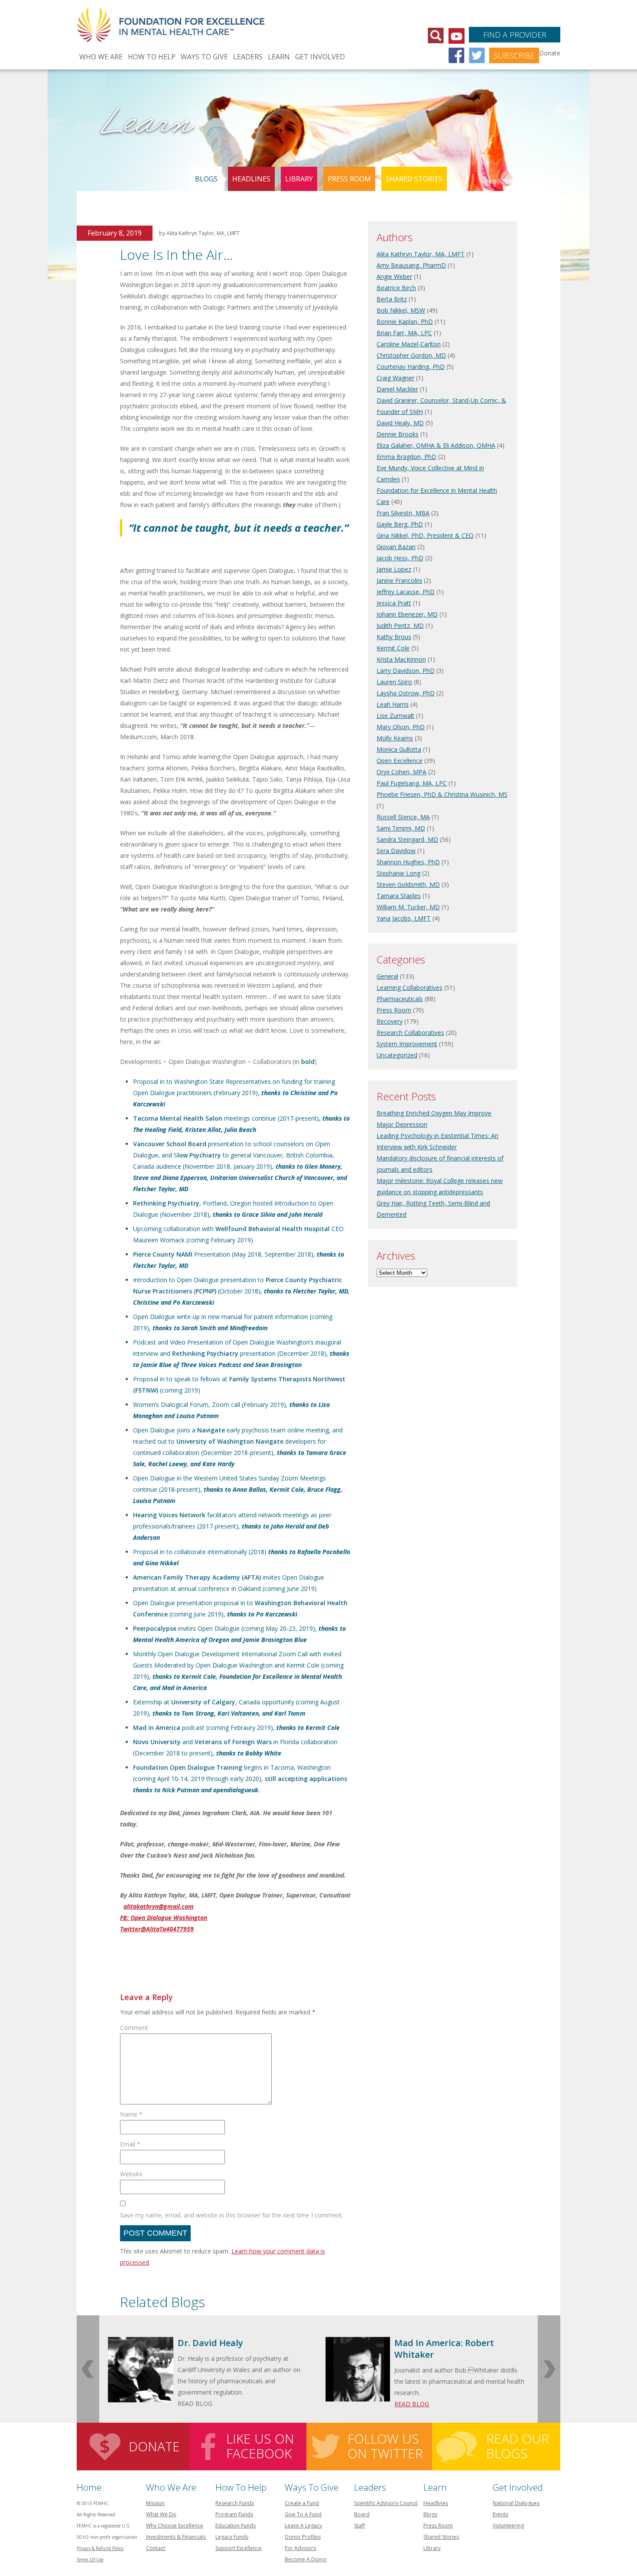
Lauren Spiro (394, 682)
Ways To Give (204, 57)
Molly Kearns (395, 738)
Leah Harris (393, 704)
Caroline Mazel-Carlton (409, 344)
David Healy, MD (400, 423)
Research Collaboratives (410, 1033)
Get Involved (320, 57)
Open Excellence (400, 761)
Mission (155, 2503)
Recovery (390, 1021)
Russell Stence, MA (403, 817)
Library (299, 179)
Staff (359, 2526)
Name (131, 2114)
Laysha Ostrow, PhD (406, 693)
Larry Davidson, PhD (406, 671)
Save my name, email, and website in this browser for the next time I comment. (232, 2215)
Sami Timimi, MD (401, 828)
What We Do (161, 2514)
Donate (154, 2446)
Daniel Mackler (397, 389)
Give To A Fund (303, 2514)
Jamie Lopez (394, 569)
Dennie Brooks (398, 434)
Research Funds (235, 2503)
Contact (156, 2548)
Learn (279, 57)
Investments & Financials (176, 2537)
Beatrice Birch (396, 288)
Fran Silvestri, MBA (403, 513)
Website (131, 2174)
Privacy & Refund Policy (100, 2548)
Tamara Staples (399, 896)
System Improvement (407, 1044)
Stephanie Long (398, 873)
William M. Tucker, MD (408, 907)
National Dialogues (516, 2503)
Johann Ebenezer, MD (407, 614)
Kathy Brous (394, 637)
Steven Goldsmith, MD (408, 884)
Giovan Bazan (396, 547)
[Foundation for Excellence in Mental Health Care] (172, 20)
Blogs (206, 179)
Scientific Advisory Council (386, 2503)
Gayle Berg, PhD (400, 524)
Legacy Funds (232, 2537)
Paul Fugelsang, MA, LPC (412, 783)
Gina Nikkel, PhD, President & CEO (425, 535)
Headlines (251, 179)
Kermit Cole (393, 648)
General (387, 976)
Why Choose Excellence (175, 2526)
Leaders (248, 57)
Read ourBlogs (518, 2446)
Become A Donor (306, 2559)
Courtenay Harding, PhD (411, 367)
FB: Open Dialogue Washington (164, 1918)
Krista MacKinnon (401, 659)
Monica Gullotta (399, 749)
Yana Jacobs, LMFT (404, 918)
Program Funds (234, 2514)
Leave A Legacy (303, 2526)
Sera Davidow (396, 851)
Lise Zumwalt (395, 716)
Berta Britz (392, 299)
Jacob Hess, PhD (400, 558)
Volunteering (508, 2526)
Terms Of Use (90, 2560)
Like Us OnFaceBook (260, 2446)
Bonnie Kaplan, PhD (405, 322)
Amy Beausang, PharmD (411, 265)
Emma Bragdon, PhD (406, 457)
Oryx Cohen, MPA (401, 772)
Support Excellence (239, 2548)
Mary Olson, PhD (401, 727)
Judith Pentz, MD (400, 625)
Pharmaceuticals (400, 999)
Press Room (349, 179)
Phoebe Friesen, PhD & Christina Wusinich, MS (442, 794)
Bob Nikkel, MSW (401, 310)
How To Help (152, 57)
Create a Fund (302, 2503)
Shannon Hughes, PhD (408, 862)
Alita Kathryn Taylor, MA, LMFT (421, 254)
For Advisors (300, 2548)
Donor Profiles (303, 2537)
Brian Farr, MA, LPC (404, 333)
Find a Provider (515, 35)
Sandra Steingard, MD (407, 839)
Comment (134, 2028)
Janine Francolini (399, 580)
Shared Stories (414, 179)
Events (500, 2514)
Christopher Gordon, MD (411, 355)
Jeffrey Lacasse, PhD (406, 592)
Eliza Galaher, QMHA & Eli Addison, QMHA (436, 445)
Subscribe (514, 55)
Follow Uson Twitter (385, 2446)
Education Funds (236, 2526)
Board (362, 2514)
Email (130, 2144)
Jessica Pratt (394, 603)
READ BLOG (412, 2404)
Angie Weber (394, 276)
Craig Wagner (395, 378)
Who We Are (101, 57)
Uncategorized (397, 1055)
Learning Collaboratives (409, 987)
